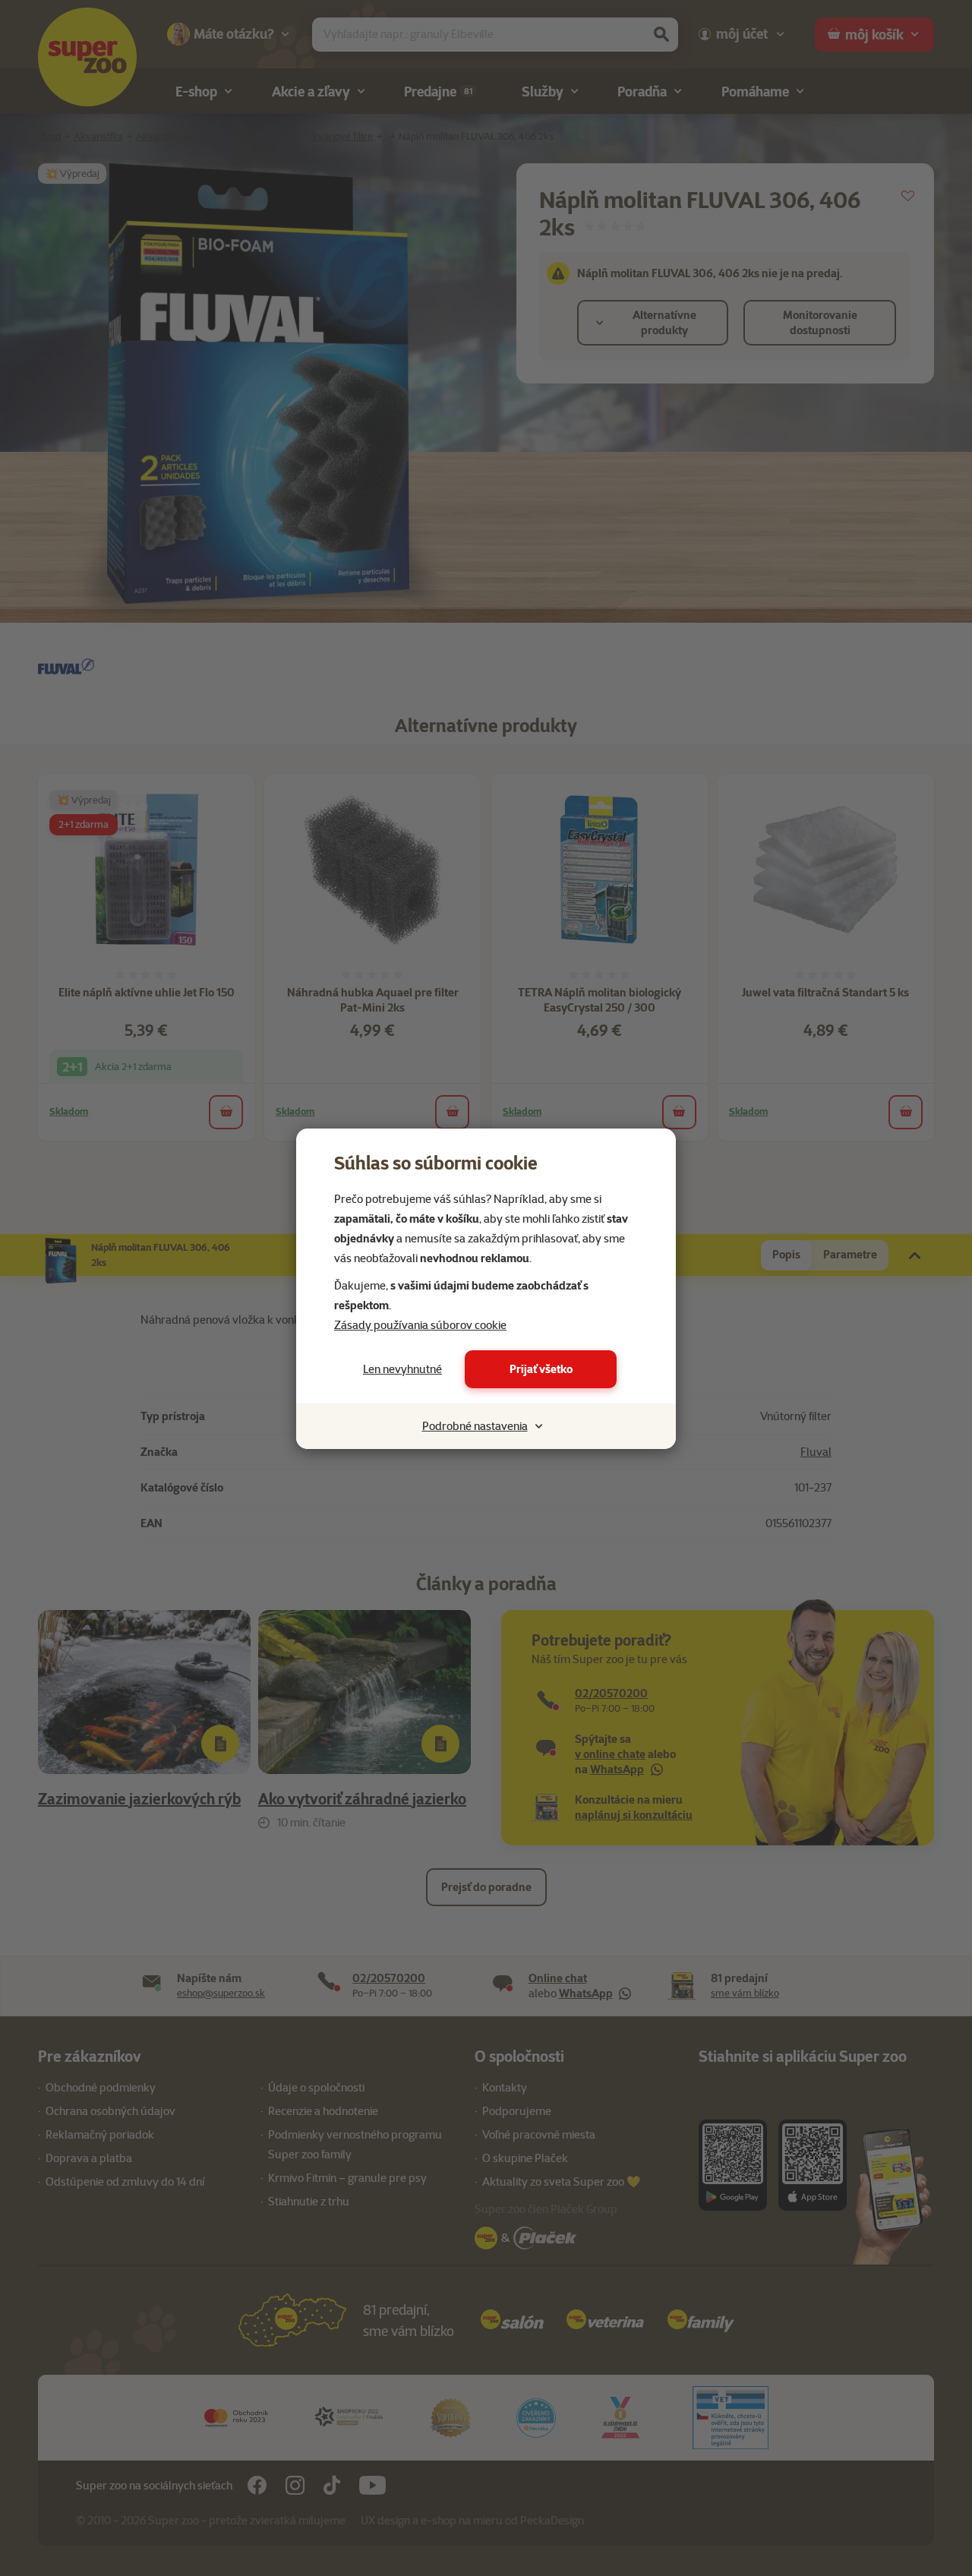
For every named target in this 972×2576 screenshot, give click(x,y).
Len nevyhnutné (402, 1369)
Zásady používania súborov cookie (420, 1325)
